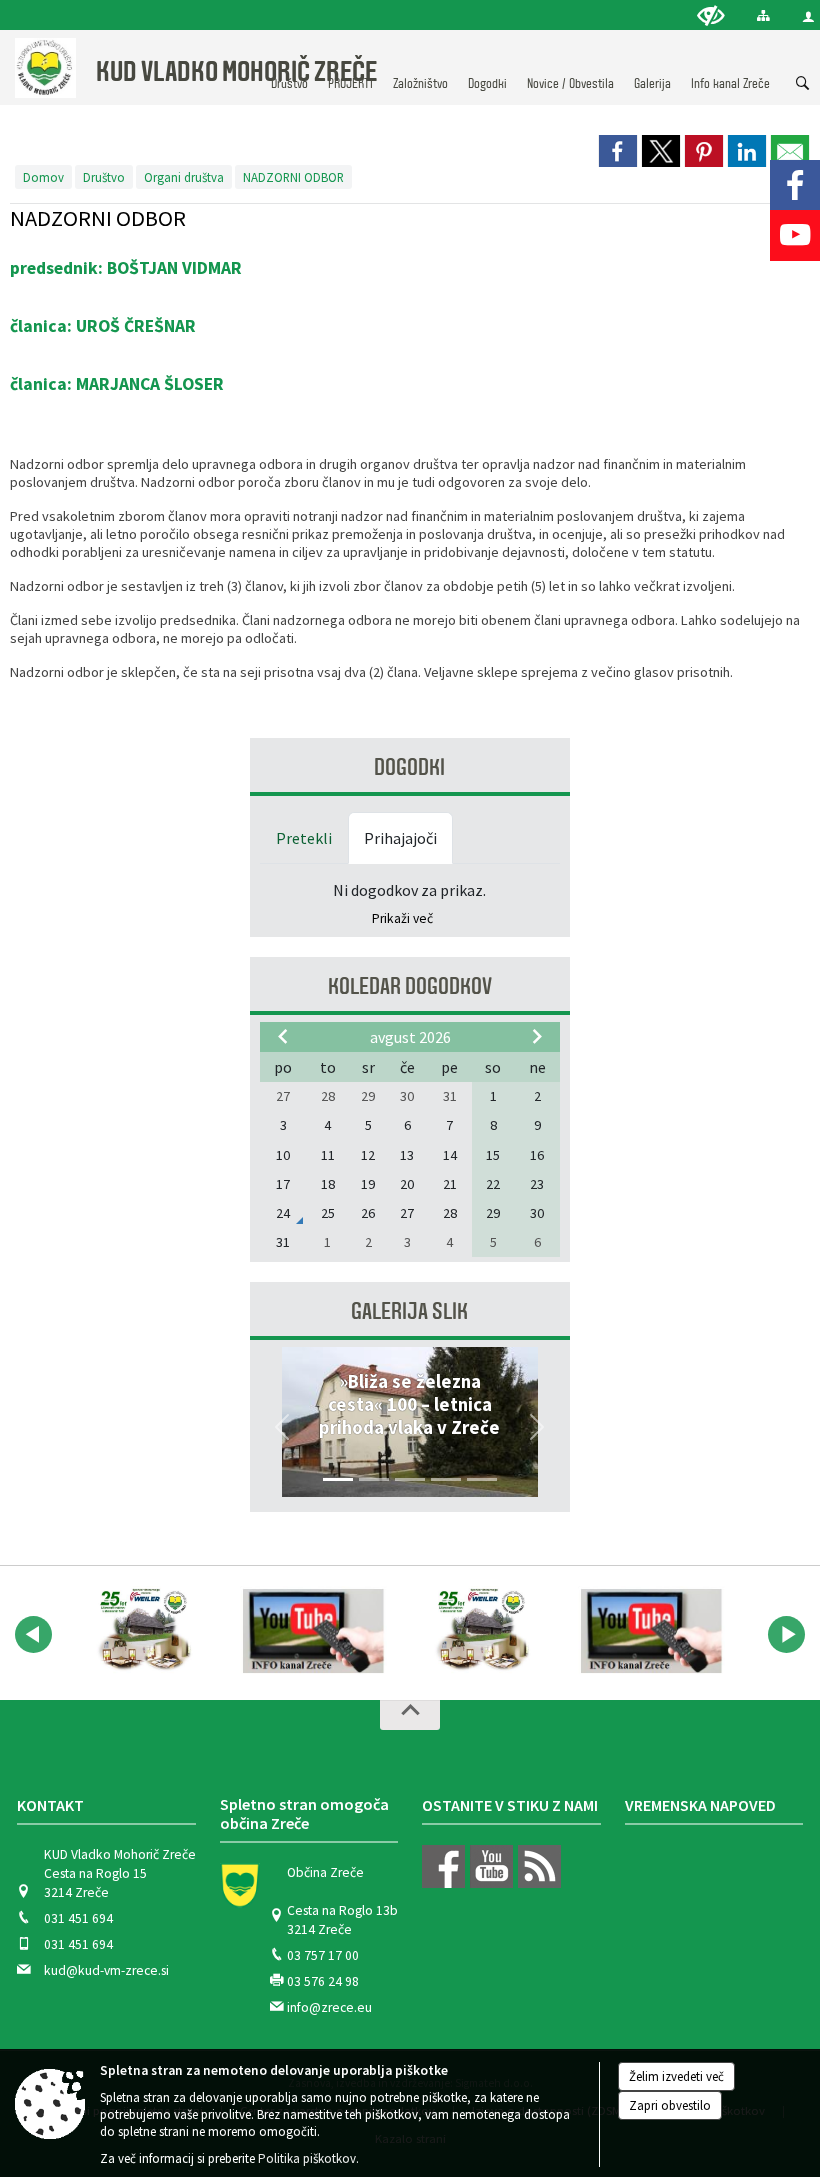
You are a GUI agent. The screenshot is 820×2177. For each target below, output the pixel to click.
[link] (618, 151)
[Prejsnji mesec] (283, 1036)
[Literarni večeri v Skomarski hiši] (144, 1631)
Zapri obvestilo (670, 2105)
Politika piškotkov (307, 2158)
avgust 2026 (410, 1037)
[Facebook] (795, 185)
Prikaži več (402, 918)
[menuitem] (420, 64)
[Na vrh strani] (410, 1715)
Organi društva (184, 177)
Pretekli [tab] (304, 838)
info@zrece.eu (329, 2007)
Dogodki (409, 767)
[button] (282, 1427)
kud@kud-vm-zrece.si (106, 1970)
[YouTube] (795, 235)
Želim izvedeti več (676, 2076)
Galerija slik (409, 1311)
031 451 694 (78, 1918)
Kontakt (50, 1805)
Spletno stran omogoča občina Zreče (304, 1814)
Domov (43, 177)
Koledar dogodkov (410, 986)
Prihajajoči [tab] (400, 838)
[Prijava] (808, 16)
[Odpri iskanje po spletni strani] (803, 84)
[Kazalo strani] (763, 15)
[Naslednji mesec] (537, 1036)
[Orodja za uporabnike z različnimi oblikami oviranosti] (711, 15)
